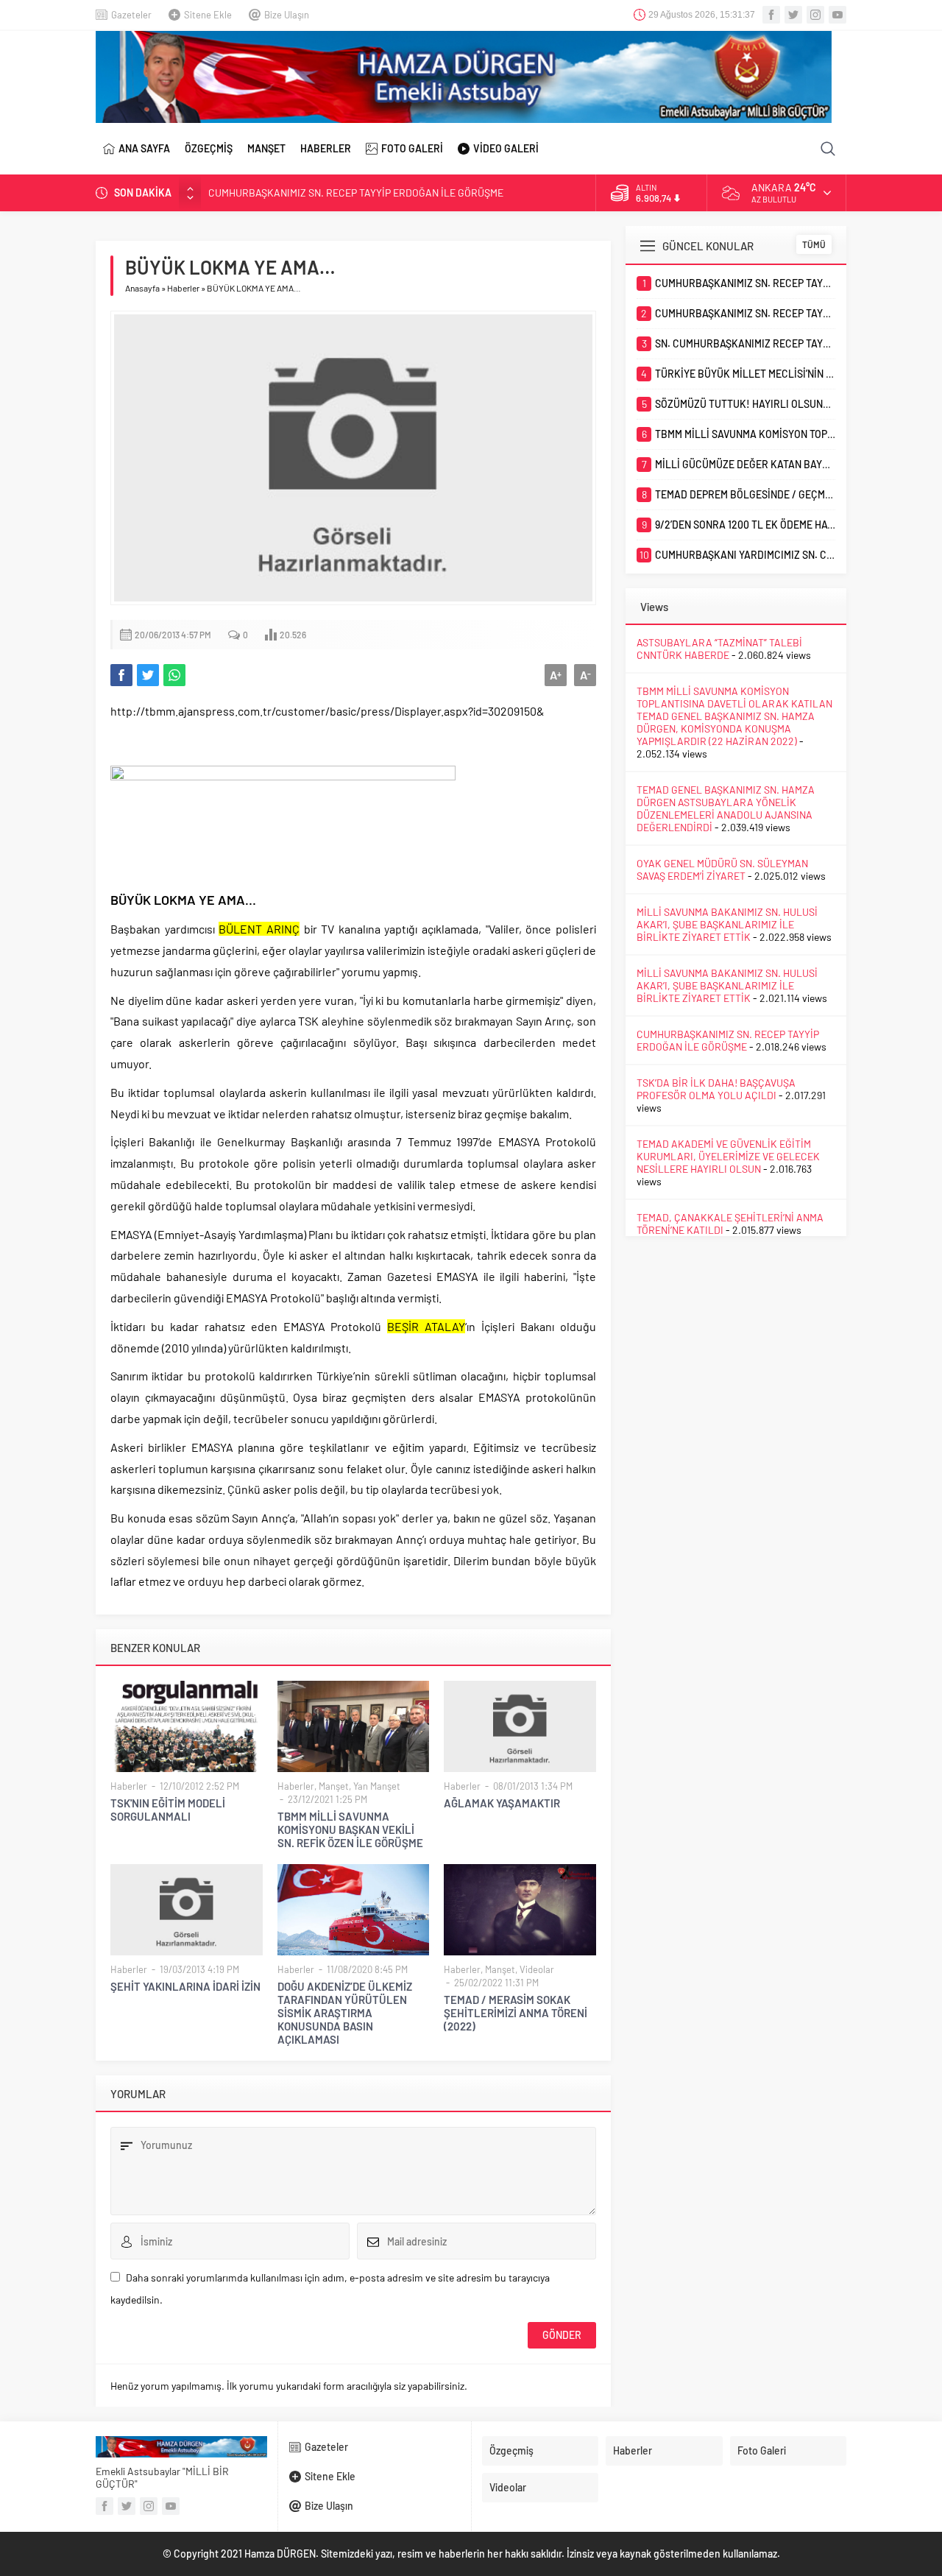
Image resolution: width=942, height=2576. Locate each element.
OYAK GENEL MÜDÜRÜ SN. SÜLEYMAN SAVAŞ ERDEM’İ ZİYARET (722, 869)
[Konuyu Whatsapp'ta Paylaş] (174, 675)
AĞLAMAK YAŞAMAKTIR (502, 1803)
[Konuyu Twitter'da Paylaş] (148, 675)
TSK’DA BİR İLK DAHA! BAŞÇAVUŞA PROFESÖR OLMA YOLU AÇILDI (716, 1089)
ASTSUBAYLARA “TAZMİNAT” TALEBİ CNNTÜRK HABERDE (719, 649)
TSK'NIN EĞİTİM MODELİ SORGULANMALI (168, 1810)
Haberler (183, 288)
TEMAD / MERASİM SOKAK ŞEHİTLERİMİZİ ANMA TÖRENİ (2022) (516, 2013)
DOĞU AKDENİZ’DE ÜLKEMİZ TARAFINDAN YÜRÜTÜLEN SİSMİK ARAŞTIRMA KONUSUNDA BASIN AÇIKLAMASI (345, 2013)
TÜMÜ (814, 244)
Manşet (334, 1786)
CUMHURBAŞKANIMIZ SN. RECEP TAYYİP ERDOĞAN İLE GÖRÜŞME (356, 193)
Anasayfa (142, 288)
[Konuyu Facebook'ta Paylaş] (121, 675)
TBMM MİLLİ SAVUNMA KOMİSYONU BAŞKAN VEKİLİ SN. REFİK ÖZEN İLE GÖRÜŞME (350, 1829)
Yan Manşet (377, 1786)
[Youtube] (837, 15)
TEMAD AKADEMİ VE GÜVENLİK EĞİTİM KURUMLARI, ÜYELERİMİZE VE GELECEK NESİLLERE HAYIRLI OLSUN (728, 1156)
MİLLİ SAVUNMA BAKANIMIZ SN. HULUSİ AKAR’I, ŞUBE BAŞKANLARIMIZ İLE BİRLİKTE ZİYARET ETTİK (727, 924)
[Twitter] (793, 15)
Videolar (537, 1969)
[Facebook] (771, 15)
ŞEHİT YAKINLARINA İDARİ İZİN (185, 1986)
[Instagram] (815, 15)
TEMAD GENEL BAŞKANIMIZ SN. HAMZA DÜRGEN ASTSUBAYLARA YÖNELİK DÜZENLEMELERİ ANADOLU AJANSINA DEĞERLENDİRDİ (726, 808)
